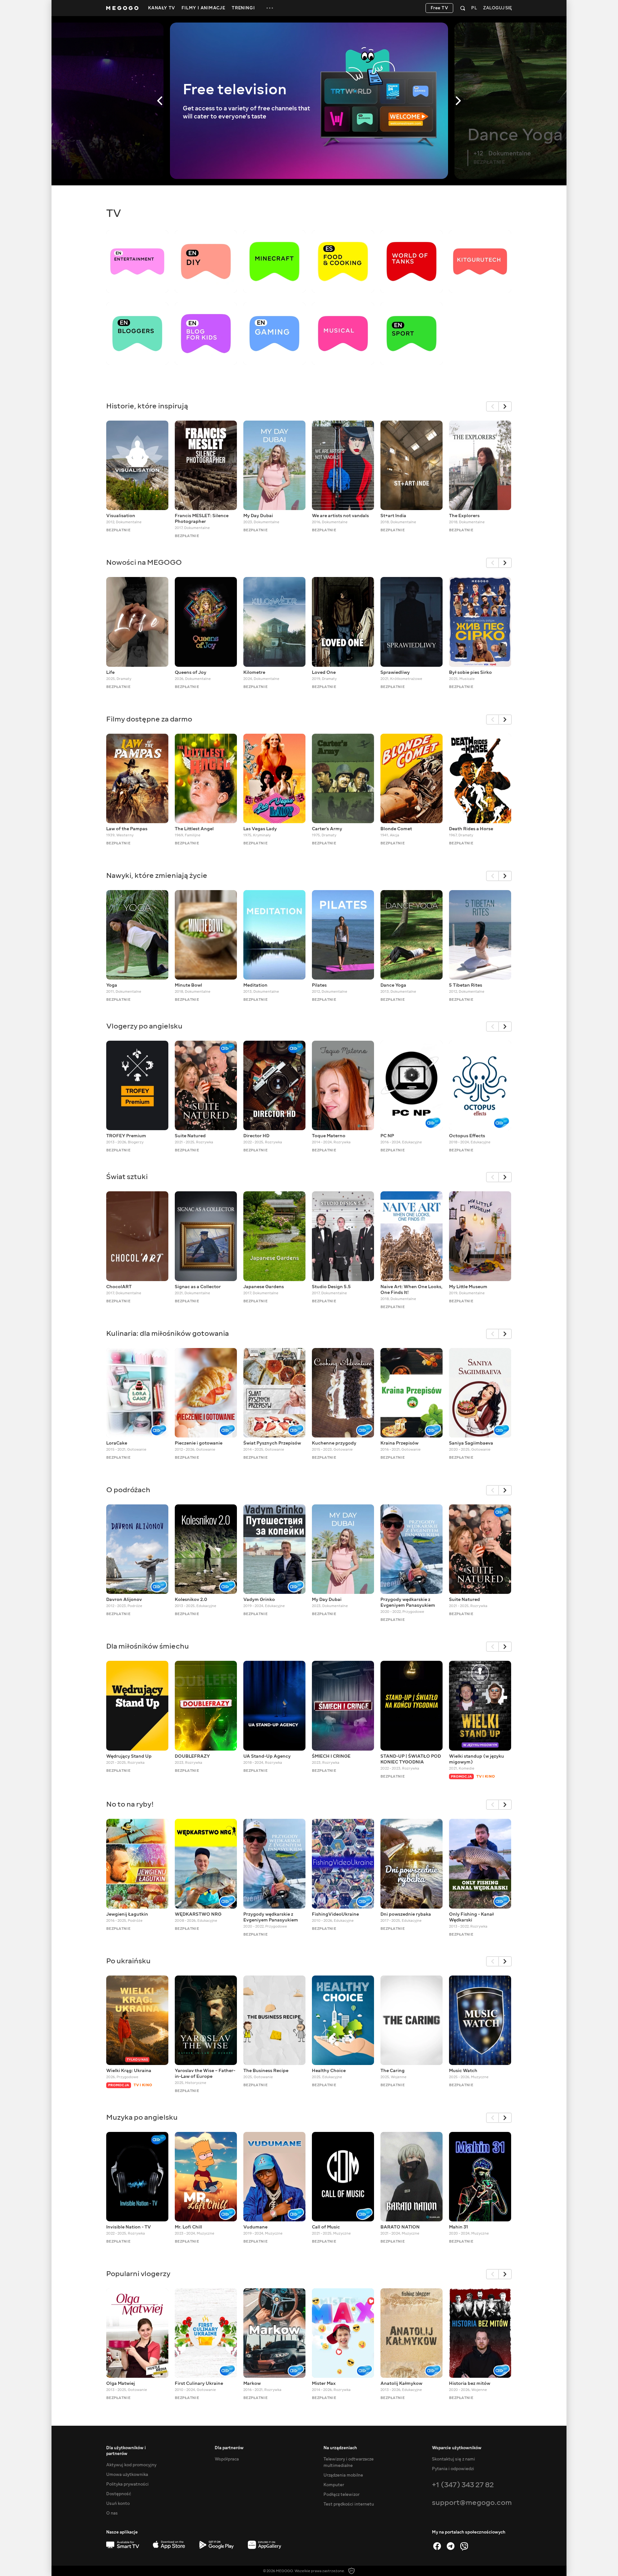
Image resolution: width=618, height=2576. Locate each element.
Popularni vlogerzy (138, 2274)
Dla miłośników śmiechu (148, 1646)
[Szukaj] (463, 8)
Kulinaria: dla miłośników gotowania (168, 1333)
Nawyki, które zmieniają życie (157, 875)
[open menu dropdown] (270, 8)
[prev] (492, 406)
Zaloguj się (497, 8)
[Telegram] (451, 2546)
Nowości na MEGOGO (144, 562)
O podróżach (128, 1490)
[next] (505, 406)
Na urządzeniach (340, 2448)
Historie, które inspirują (147, 406)
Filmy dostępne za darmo (149, 719)
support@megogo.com (472, 2502)
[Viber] (464, 2546)
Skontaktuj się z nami (454, 2459)
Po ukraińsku (128, 1961)
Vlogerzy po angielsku (144, 1026)
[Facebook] (437, 2546)
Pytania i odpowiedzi (453, 2469)
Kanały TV (162, 8)
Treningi (243, 8)
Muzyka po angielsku (142, 2117)
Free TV (440, 8)
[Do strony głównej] (122, 8)
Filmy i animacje (203, 8)
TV (114, 213)
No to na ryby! (130, 1804)
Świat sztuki (127, 1177)
